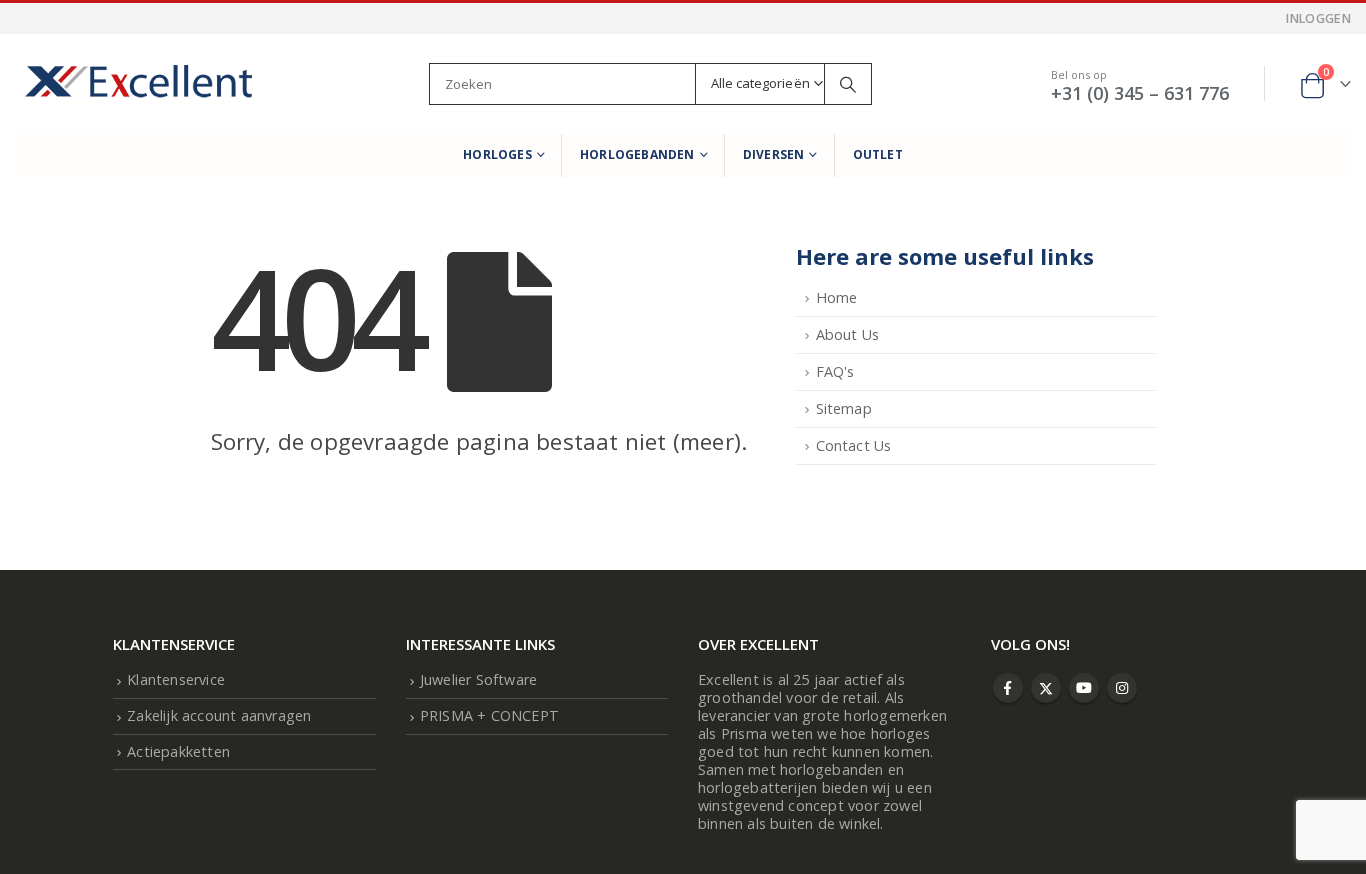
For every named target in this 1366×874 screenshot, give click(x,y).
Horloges (497, 154)
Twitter (1046, 688)
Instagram (1122, 688)
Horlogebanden (637, 154)
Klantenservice (176, 679)
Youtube (1084, 688)
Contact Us (854, 445)
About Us (848, 334)
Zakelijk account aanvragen (219, 715)
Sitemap (844, 408)
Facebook (1008, 688)
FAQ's (835, 371)
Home (837, 297)
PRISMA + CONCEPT (489, 715)
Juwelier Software (478, 679)
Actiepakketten (178, 751)
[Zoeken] (848, 84)
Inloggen (1318, 18)
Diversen (774, 154)
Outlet (878, 154)
